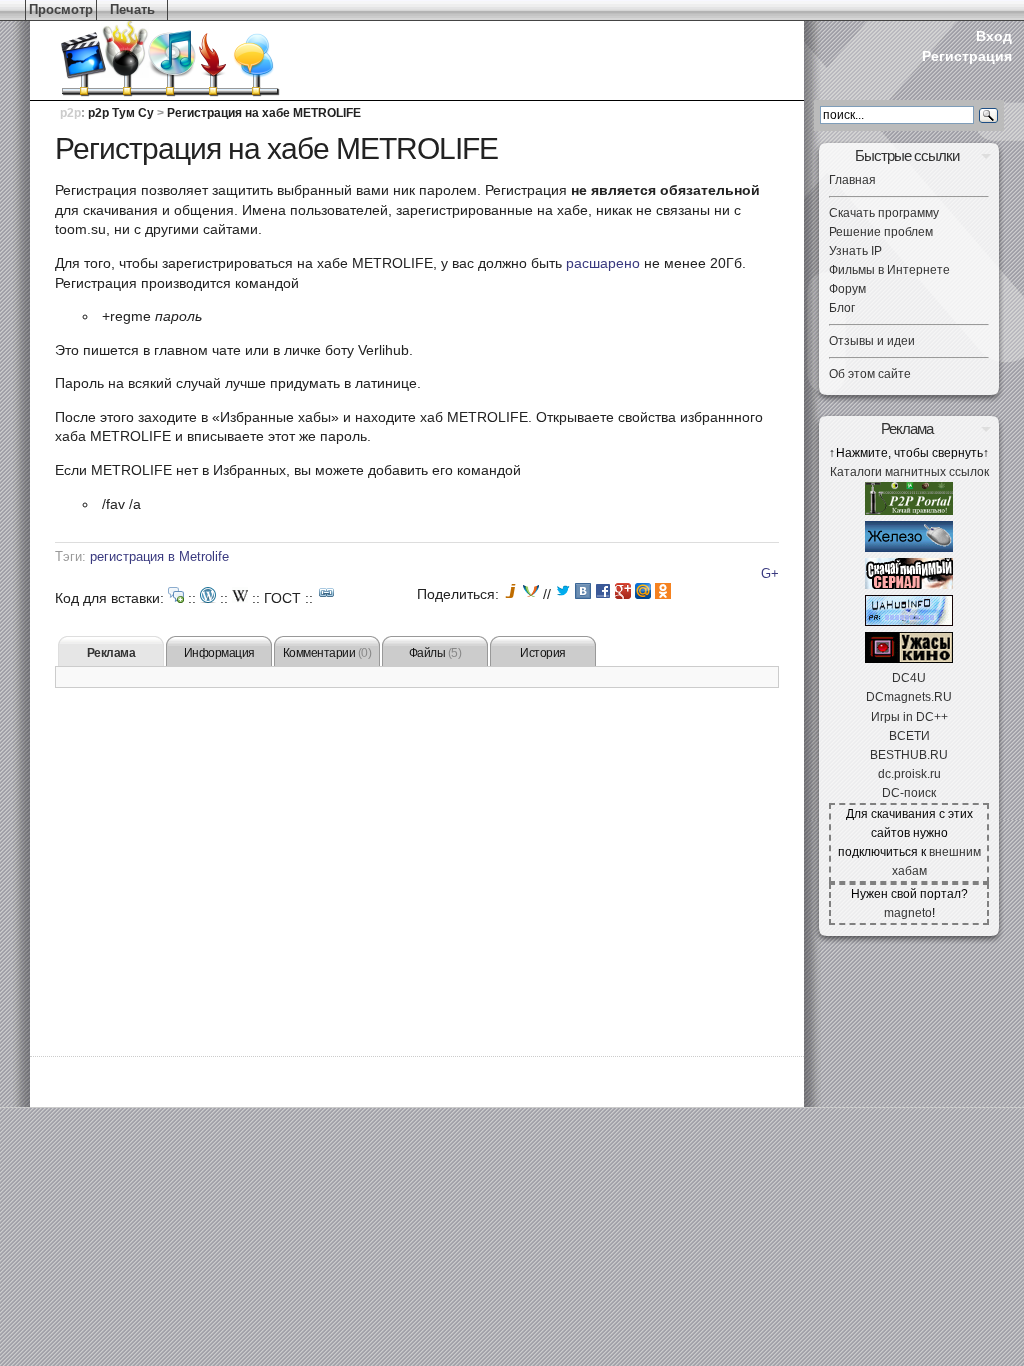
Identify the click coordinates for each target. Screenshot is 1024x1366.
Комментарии (327, 653)
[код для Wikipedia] (240, 595)
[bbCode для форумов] (176, 595)
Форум (847, 289)
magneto (908, 913)
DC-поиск (909, 793)
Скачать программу (884, 213)
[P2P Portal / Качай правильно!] (909, 511)
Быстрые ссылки (907, 155)
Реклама (111, 653)
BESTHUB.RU (909, 755)
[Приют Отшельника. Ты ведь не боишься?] (909, 659)
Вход (994, 36)
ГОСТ (282, 598)
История (543, 653)
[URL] (327, 593)
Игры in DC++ (909, 717)
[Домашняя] (140, 60)
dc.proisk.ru (909, 774)
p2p (70, 113)
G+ (770, 574)
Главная (852, 180)
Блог (842, 308)
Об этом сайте (870, 374)
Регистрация (967, 56)
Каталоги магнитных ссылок (909, 472)
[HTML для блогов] (208, 595)
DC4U (909, 678)
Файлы (435, 653)
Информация (219, 653)
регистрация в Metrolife (159, 557)
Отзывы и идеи (872, 341)
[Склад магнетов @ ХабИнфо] (909, 622)
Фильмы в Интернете (889, 270)
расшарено (603, 263)
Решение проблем (881, 232)
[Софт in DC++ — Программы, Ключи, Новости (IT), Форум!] (909, 548)
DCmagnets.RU (909, 697)
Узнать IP (855, 251)
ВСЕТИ (909, 736)
